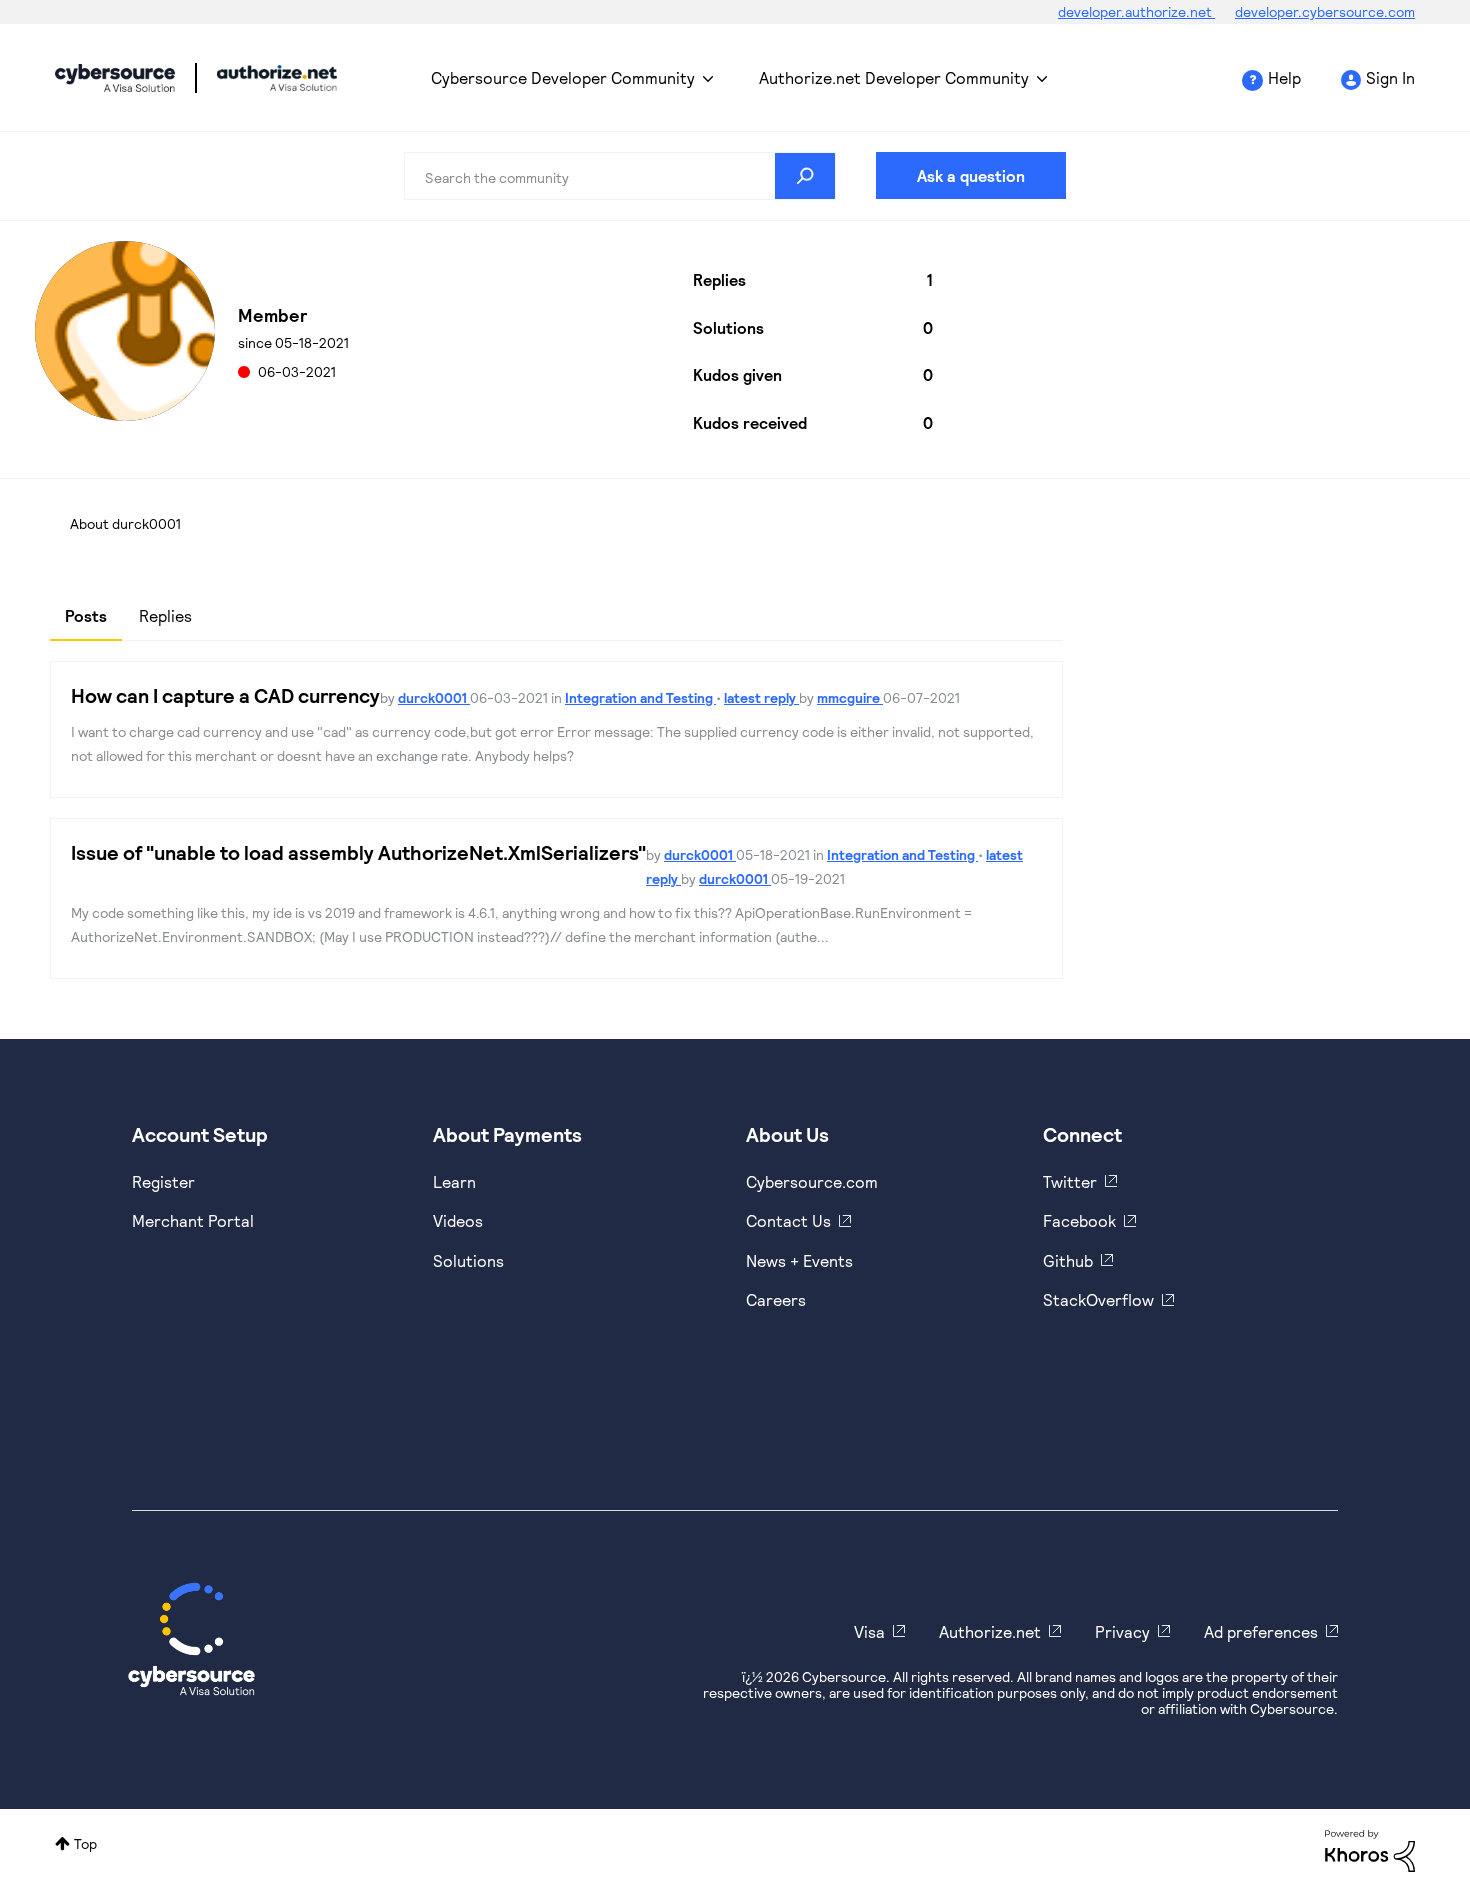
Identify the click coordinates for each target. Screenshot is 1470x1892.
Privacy (1122, 1631)
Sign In (1390, 77)
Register (163, 1181)
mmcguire (850, 697)
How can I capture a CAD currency (225, 695)
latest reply (761, 697)
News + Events (799, 1260)
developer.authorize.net (1136, 11)
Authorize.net (990, 1631)
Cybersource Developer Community (115, 78)
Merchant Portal (193, 1220)
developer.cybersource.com (1325, 11)
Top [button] (85, 1843)
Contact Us (788, 1220)
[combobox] (620, 176)
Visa (869, 1631)
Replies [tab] (165, 615)
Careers (776, 1299)
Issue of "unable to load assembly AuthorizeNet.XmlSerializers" (358, 852)
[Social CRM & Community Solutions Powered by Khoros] (1370, 1849)
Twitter (1070, 1181)
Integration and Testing (640, 697)
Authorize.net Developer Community (894, 77)
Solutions (468, 1260)
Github (1068, 1260)
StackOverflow (1098, 1299)
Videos (458, 1220)
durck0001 (434, 697)
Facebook (1079, 1220)
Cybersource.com (812, 1181)
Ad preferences (1261, 1631)
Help (1284, 77)
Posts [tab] (86, 615)
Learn (454, 1181)
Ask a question (971, 175)
